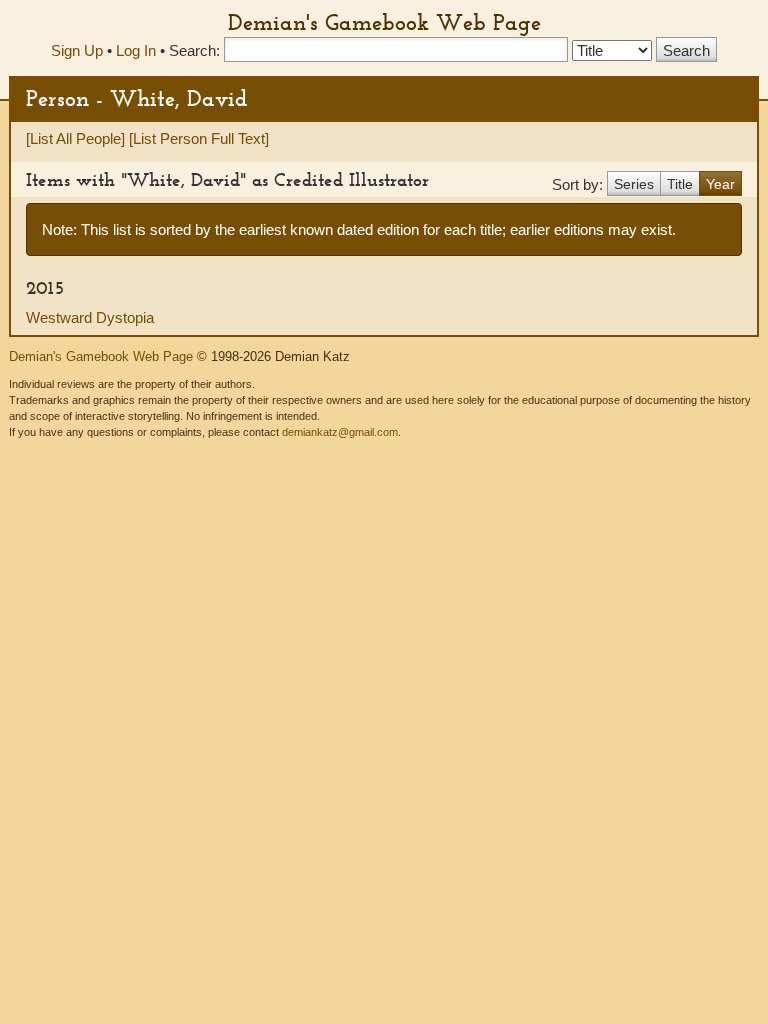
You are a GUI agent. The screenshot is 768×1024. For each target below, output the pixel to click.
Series (634, 184)
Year (720, 184)
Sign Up (77, 50)
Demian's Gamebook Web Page (384, 22)
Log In (136, 50)
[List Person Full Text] (199, 138)
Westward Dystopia (90, 317)
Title (680, 184)
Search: (194, 50)
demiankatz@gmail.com (340, 432)
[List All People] (75, 138)
